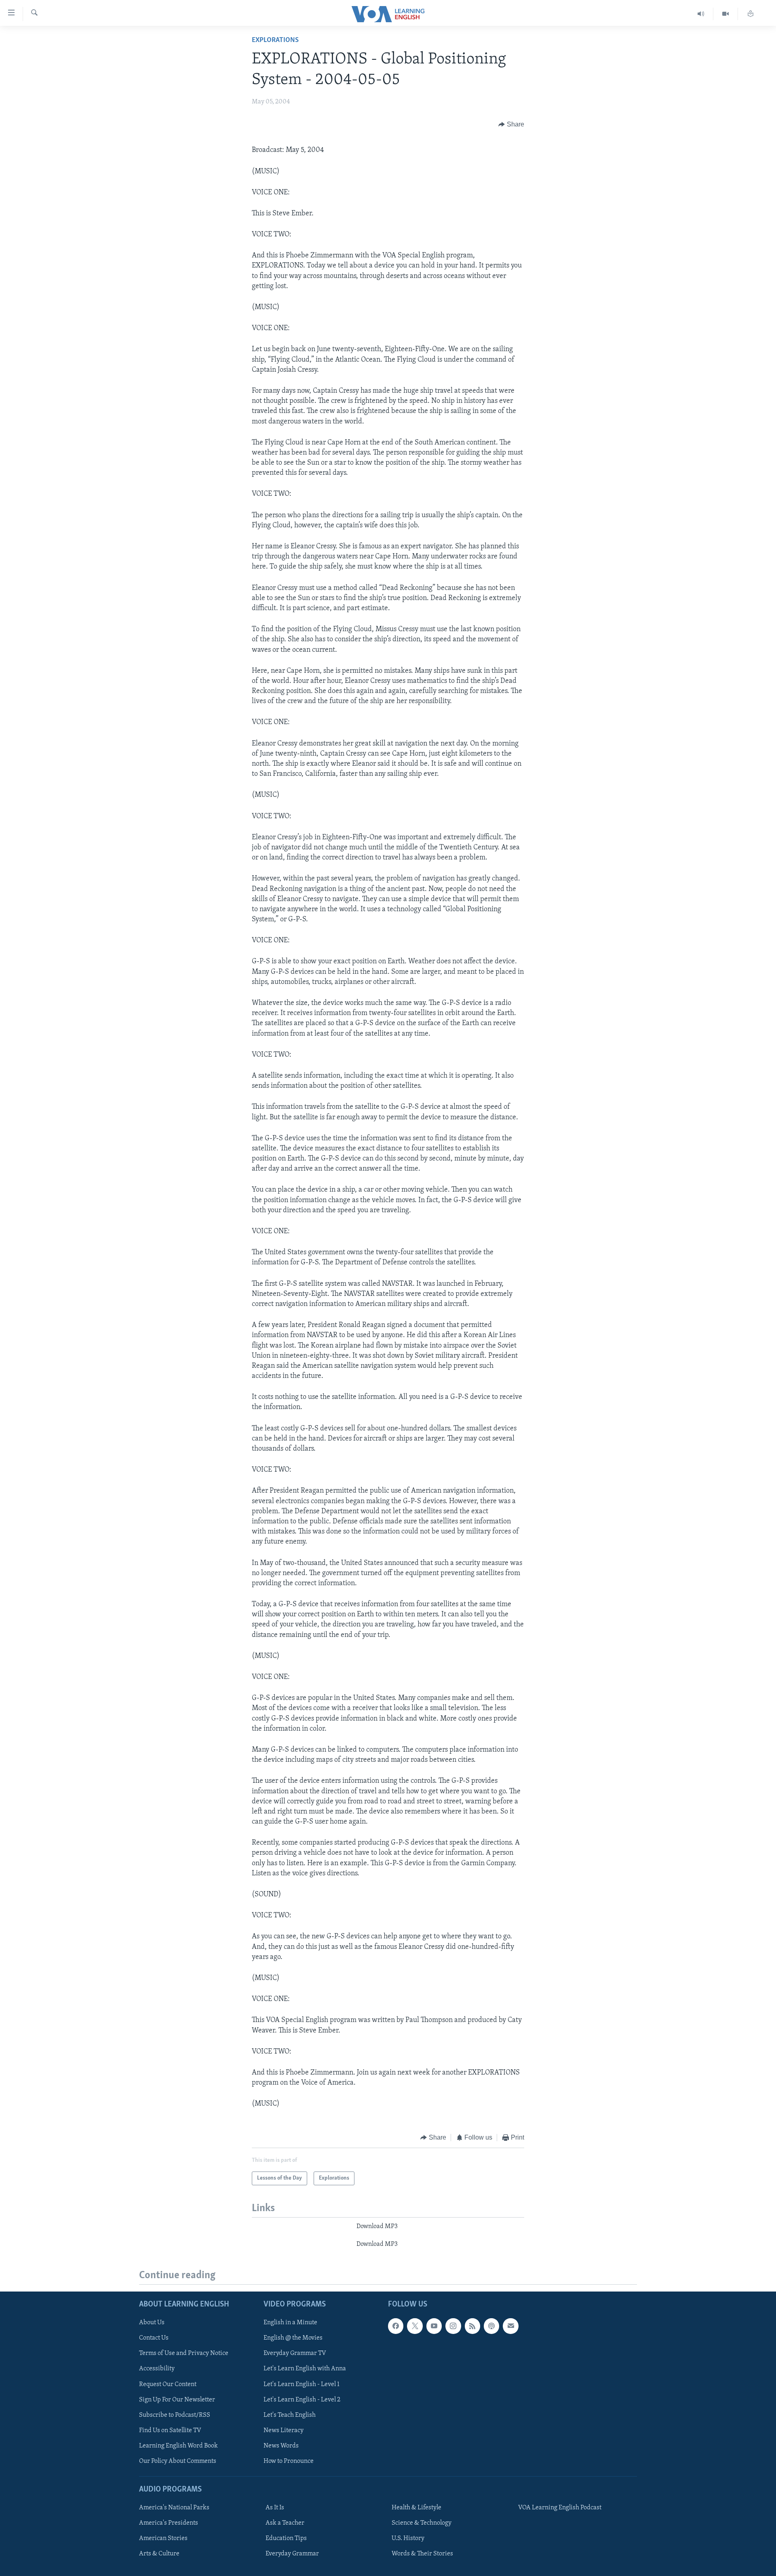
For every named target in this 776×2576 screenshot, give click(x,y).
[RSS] (472, 2326)
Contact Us (154, 2338)
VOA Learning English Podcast (560, 2508)
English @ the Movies (293, 2338)
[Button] (511, 124)
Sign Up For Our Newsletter (177, 2399)
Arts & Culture (159, 2554)
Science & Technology (422, 2523)
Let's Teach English (290, 2415)
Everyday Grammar (292, 2554)
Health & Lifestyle (416, 2508)
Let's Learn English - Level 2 (302, 2399)
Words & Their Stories (422, 2554)
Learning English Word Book (178, 2445)
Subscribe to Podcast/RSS (175, 2415)
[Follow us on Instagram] (453, 2326)
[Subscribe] (510, 2326)
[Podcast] (491, 2326)
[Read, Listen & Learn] (751, 14)
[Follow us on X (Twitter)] (415, 2326)
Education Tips (286, 2538)
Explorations (275, 40)
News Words (281, 2445)
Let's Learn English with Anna (305, 2369)
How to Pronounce (289, 2461)
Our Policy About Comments (178, 2461)
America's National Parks (174, 2508)
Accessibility (157, 2369)
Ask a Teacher (285, 2523)
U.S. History (408, 2538)
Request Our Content (168, 2384)
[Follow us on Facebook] (396, 2326)
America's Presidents (169, 2523)
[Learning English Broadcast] (701, 14)
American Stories (163, 2538)
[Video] (726, 14)
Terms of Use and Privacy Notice (184, 2353)
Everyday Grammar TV (295, 2353)
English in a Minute (290, 2323)
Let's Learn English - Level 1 (302, 2384)
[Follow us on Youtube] (434, 2326)
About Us (152, 2323)
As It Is (275, 2508)
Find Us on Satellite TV (170, 2430)
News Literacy (284, 2430)
